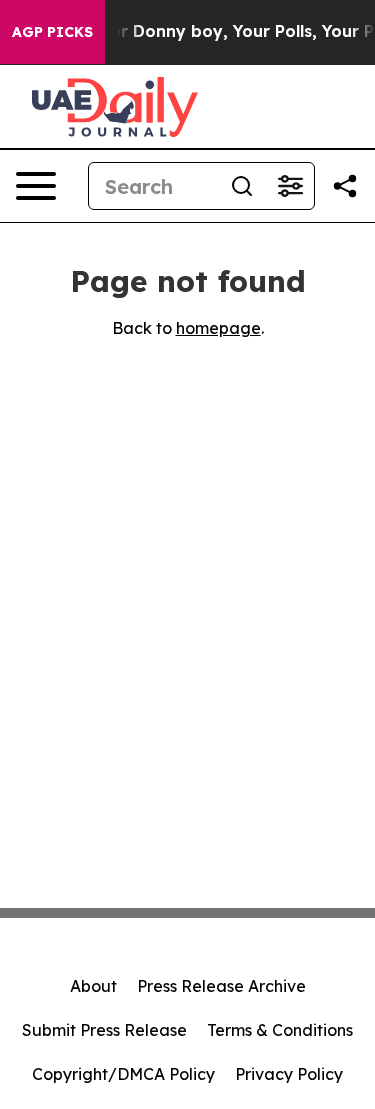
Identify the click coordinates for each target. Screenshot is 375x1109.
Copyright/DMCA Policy (123, 1074)
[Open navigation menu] (36, 186)
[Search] (242, 186)
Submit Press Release (104, 1030)
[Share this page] (345, 186)
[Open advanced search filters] (290, 186)
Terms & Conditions (280, 1030)
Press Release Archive (221, 986)
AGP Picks (52, 32)
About (93, 986)
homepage (218, 328)
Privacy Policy (289, 1074)
